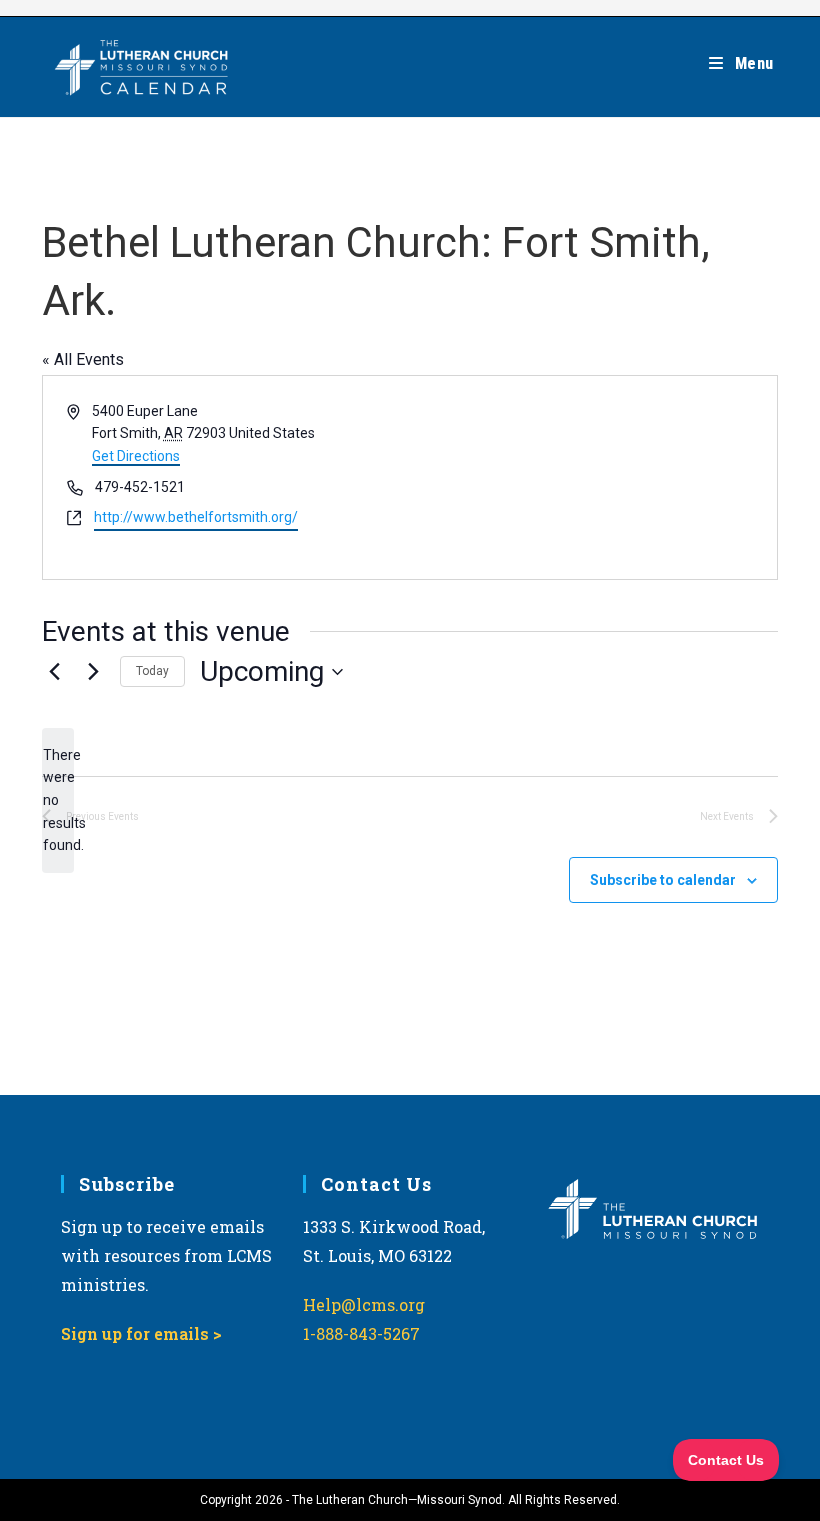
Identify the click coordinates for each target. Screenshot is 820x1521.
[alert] (58, 800)
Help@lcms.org (364, 1304)
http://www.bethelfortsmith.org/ (196, 517)
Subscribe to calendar (663, 880)
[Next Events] (93, 672)
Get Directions (136, 456)
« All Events (83, 359)
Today (152, 671)
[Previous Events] (54, 672)
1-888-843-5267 (361, 1333)
